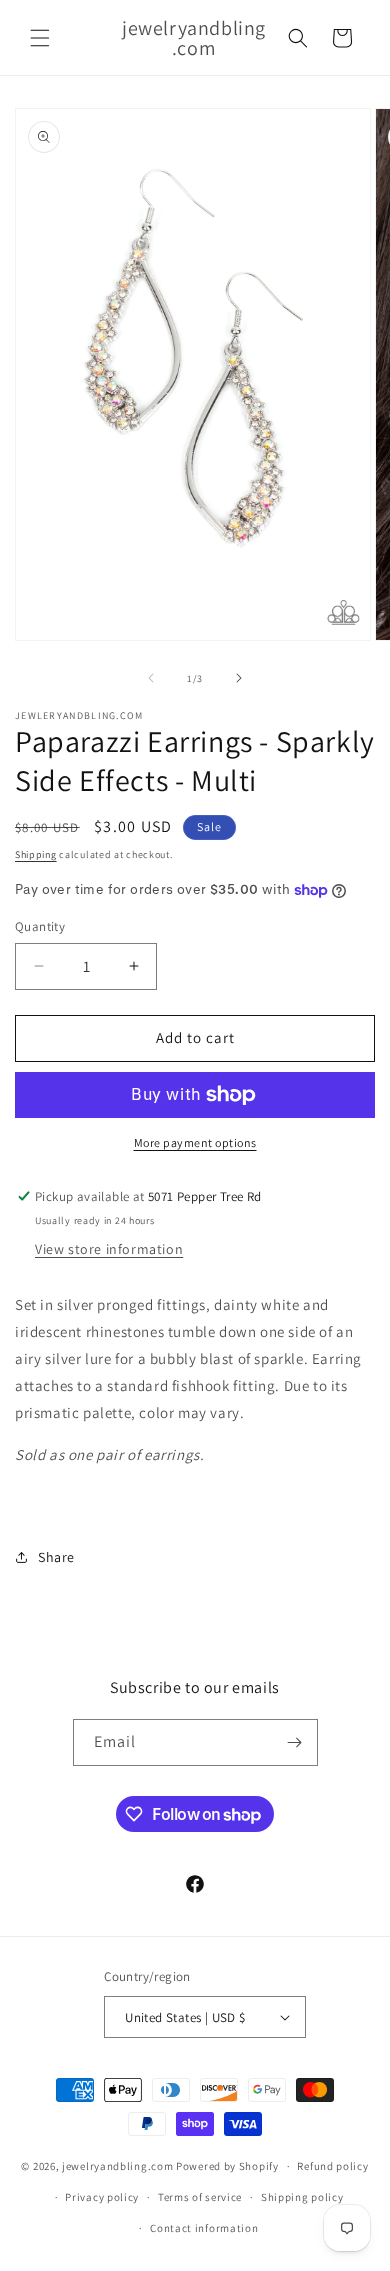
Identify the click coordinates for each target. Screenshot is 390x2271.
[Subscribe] (295, 1742)
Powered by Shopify (227, 2166)
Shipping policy (302, 2197)
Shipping (36, 854)
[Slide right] (239, 678)
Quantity (40, 926)
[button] (40, 38)
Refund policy (332, 2166)
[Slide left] (151, 678)
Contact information (204, 2228)
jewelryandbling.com (117, 2166)
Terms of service (200, 2197)
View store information (109, 1249)
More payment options (195, 1142)
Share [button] (56, 1557)
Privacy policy (102, 2197)
